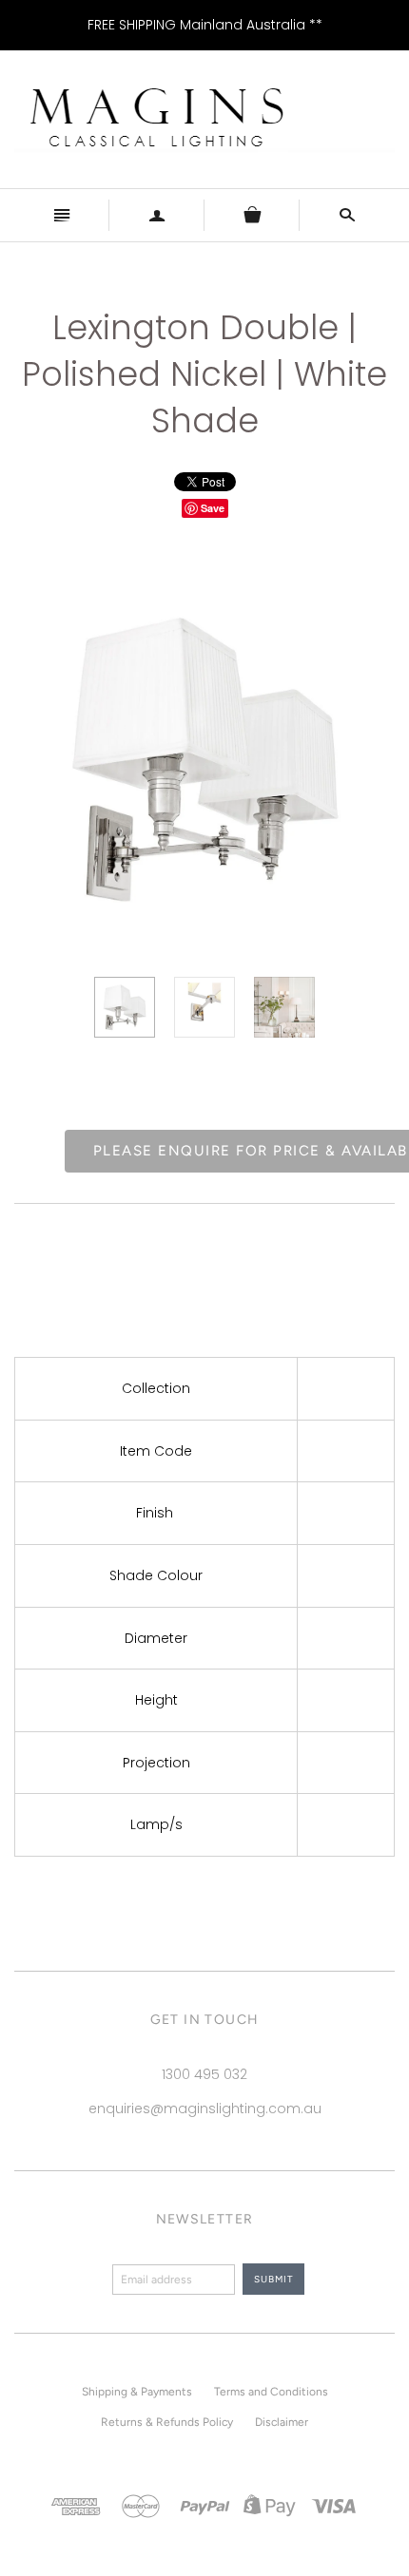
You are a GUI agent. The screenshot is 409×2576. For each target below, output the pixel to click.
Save (213, 508)
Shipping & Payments (137, 2392)
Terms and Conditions (271, 2392)
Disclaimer (282, 2422)
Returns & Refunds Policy (167, 2422)
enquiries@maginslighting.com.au (205, 2109)
